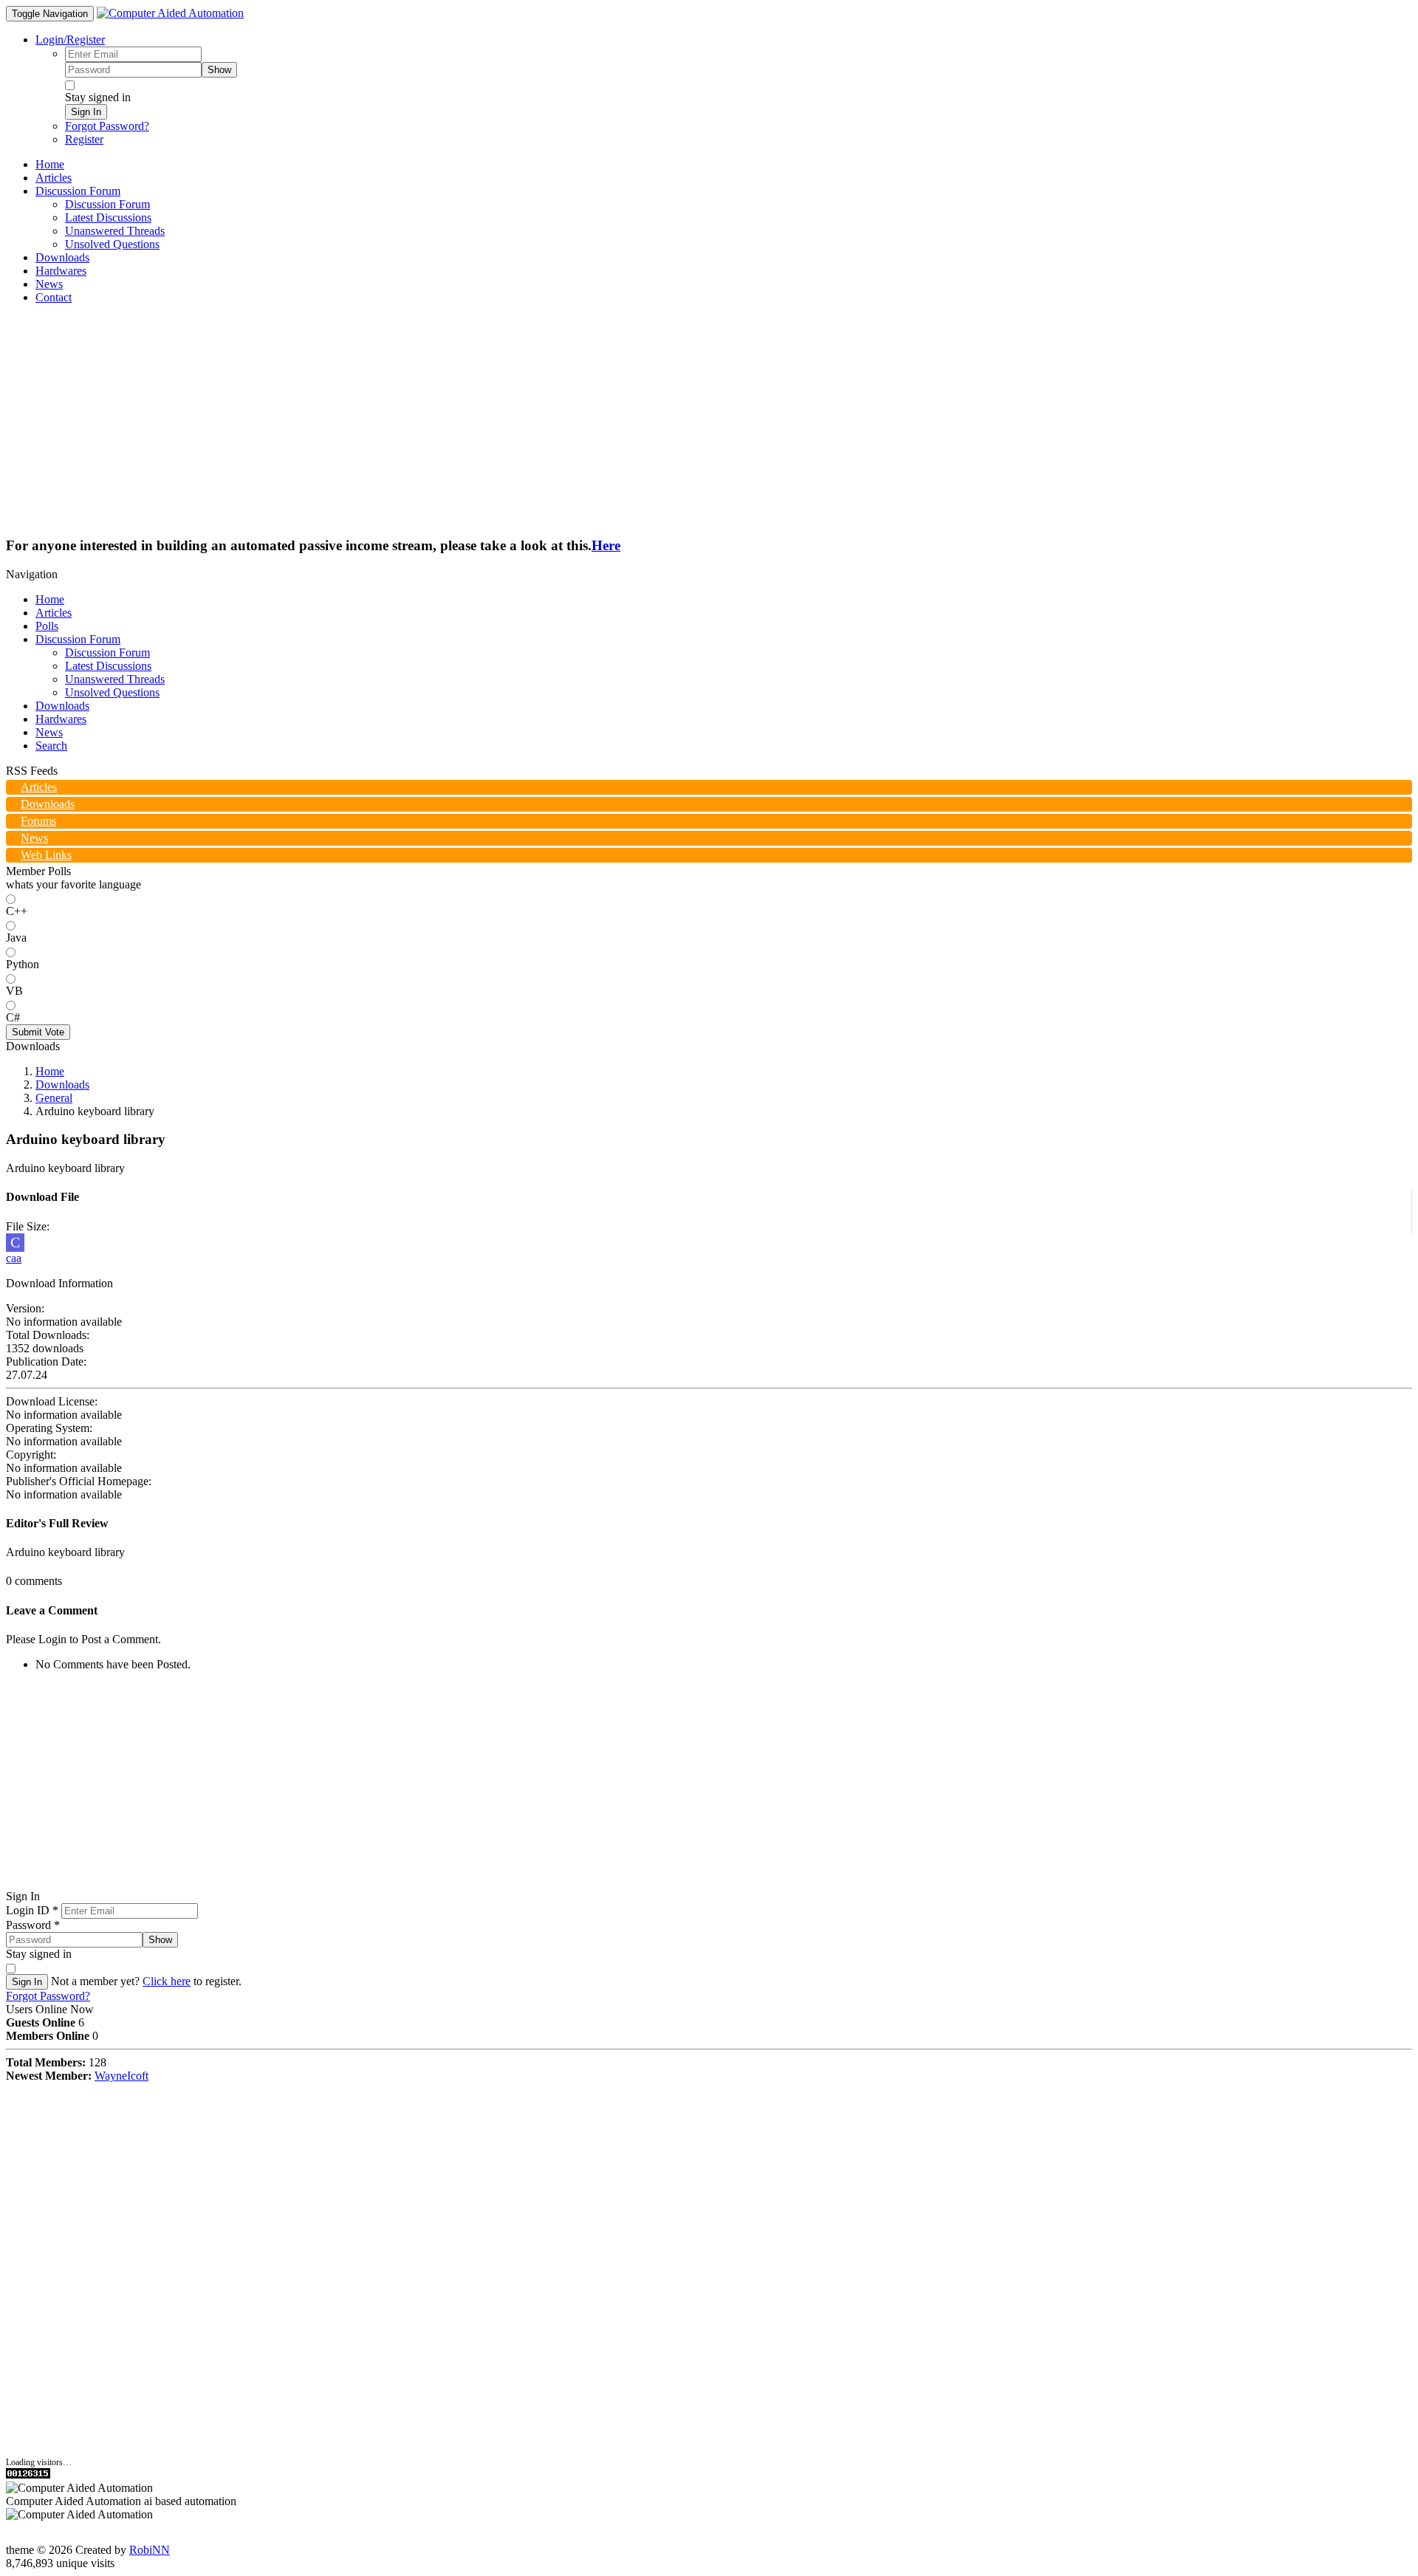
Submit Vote (38, 1032)
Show (219, 70)
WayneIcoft (121, 2076)
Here (606, 545)
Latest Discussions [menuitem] (108, 217)
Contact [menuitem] (54, 297)
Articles (54, 613)
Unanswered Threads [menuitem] (115, 231)
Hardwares (61, 719)
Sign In (86, 112)
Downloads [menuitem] (62, 257)
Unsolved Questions (112, 692)
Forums (38, 821)
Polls (47, 626)
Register (84, 139)
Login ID (32, 1910)
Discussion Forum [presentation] (78, 191)
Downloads (62, 706)
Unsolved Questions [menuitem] (112, 244)
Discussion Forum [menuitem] (107, 204)
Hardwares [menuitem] (61, 271)
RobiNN (150, 2550)
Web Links (46, 855)
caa (14, 1258)
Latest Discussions (108, 666)
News (49, 732)
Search (51, 746)
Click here (167, 1981)
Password (33, 1925)
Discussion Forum (78, 639)
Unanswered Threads (115, 679)
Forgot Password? (107, 126)
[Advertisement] (709, 419)
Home (50, 599)
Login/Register (70, 40)
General (54, 1098)
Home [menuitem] (50, 164)
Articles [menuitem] (54, 178)
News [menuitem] (49, 284)
